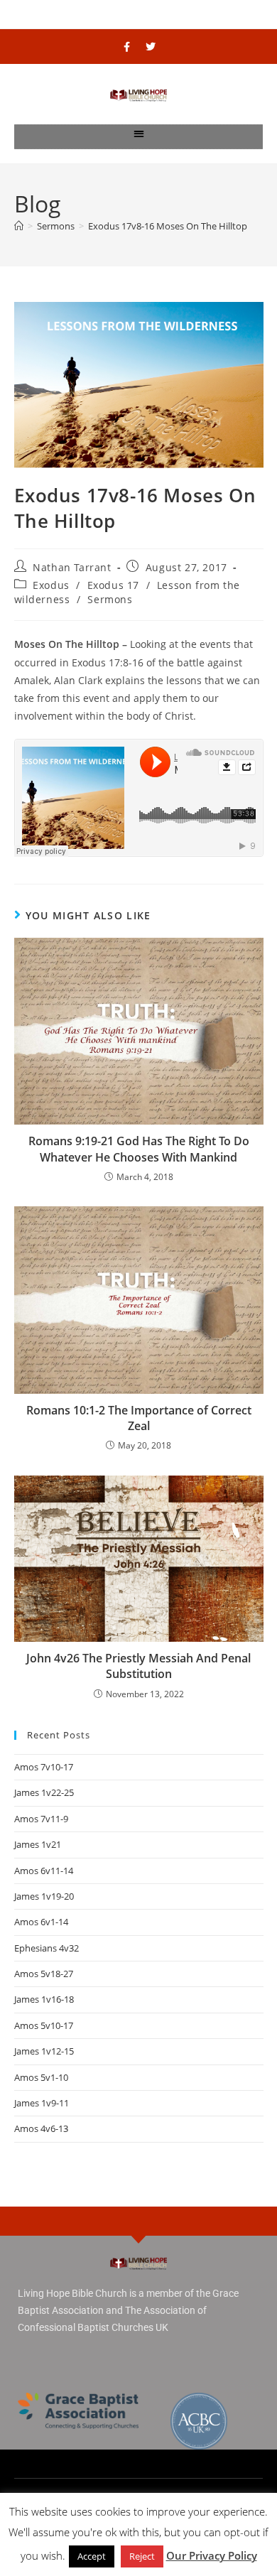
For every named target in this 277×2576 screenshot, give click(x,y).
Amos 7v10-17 (44, 1767)
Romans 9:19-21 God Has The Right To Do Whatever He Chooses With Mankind (139, 1149)
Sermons (110, 599)
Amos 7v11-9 (41, 1819)
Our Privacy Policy (212, 2555)
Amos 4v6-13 (41, 2128)
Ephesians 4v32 (47, 1948)
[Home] (19, 226)
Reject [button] (142, 2556)
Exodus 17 (113, 585)
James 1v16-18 (44, 1999)
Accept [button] (92, 2556)
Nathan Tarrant (72, 567)
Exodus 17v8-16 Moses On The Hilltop (168, 226)
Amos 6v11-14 (44, 1871)
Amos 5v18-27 (44, 1974)
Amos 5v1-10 (41, 2077)
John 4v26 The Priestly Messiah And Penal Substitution (138, 1666)
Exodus (51, 585)
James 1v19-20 (44, 1896)
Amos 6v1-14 (41, 1922)
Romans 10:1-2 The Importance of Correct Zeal (139, 1418)
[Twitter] (151, 47)
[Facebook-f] (127, 47)
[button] (139, 133)
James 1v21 (38, 1844)
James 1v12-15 (44, 2051)
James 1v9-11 (42, 2103)
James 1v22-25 (44, 1792)
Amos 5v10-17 (44, 2025)
